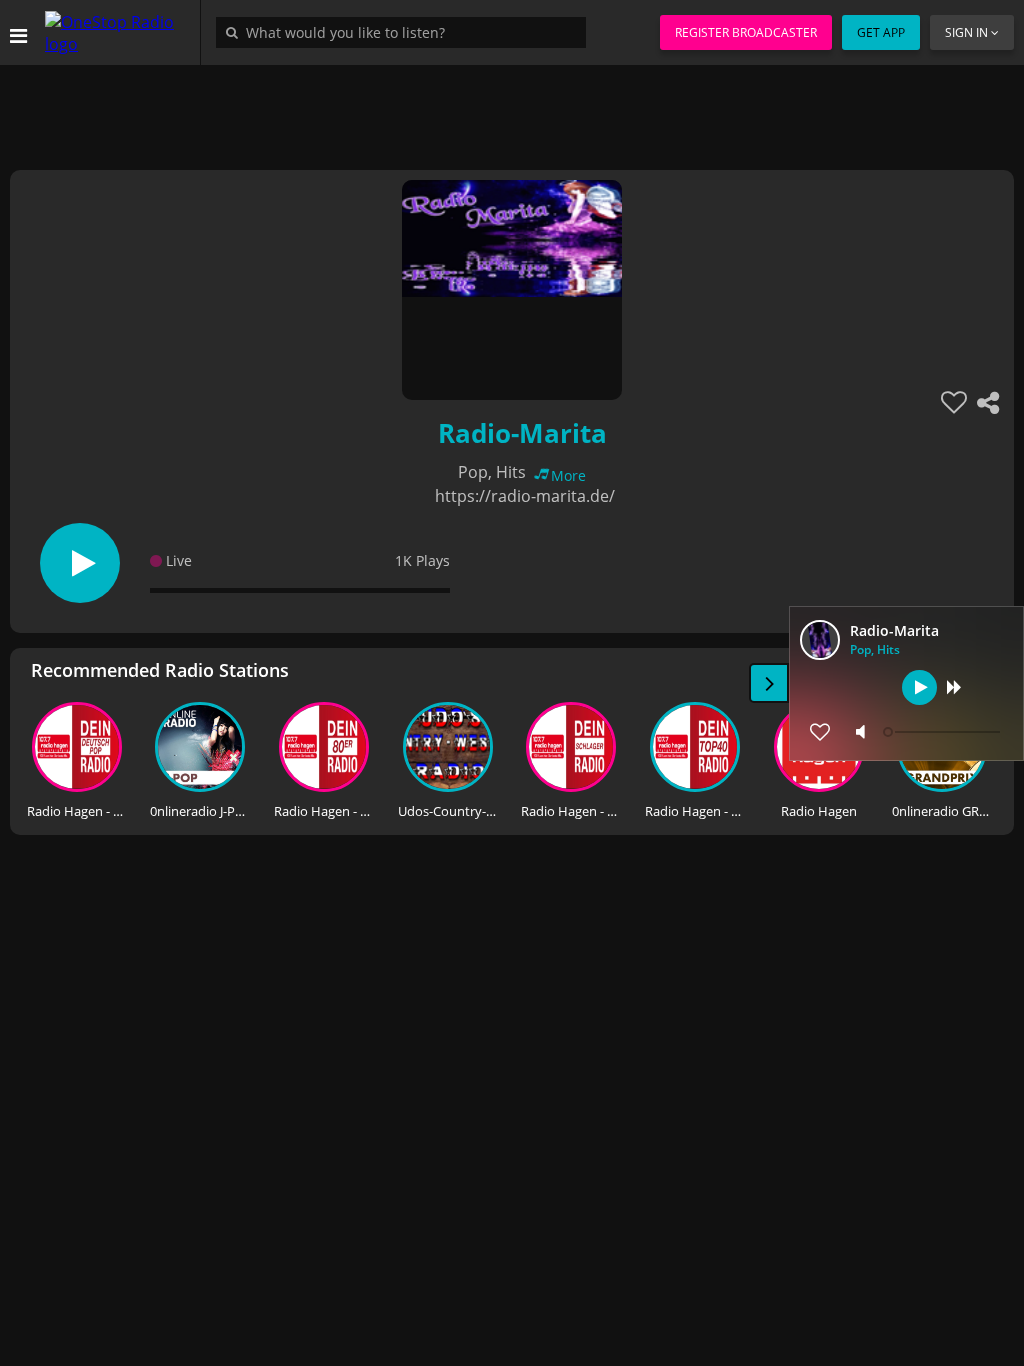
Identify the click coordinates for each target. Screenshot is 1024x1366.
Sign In (966, 32)
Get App (881, 32)
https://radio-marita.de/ (525, 496)
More (568, 475)
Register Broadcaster (746, 32)
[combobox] (406, 32)
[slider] (944, 732)
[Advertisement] (512, 110)
